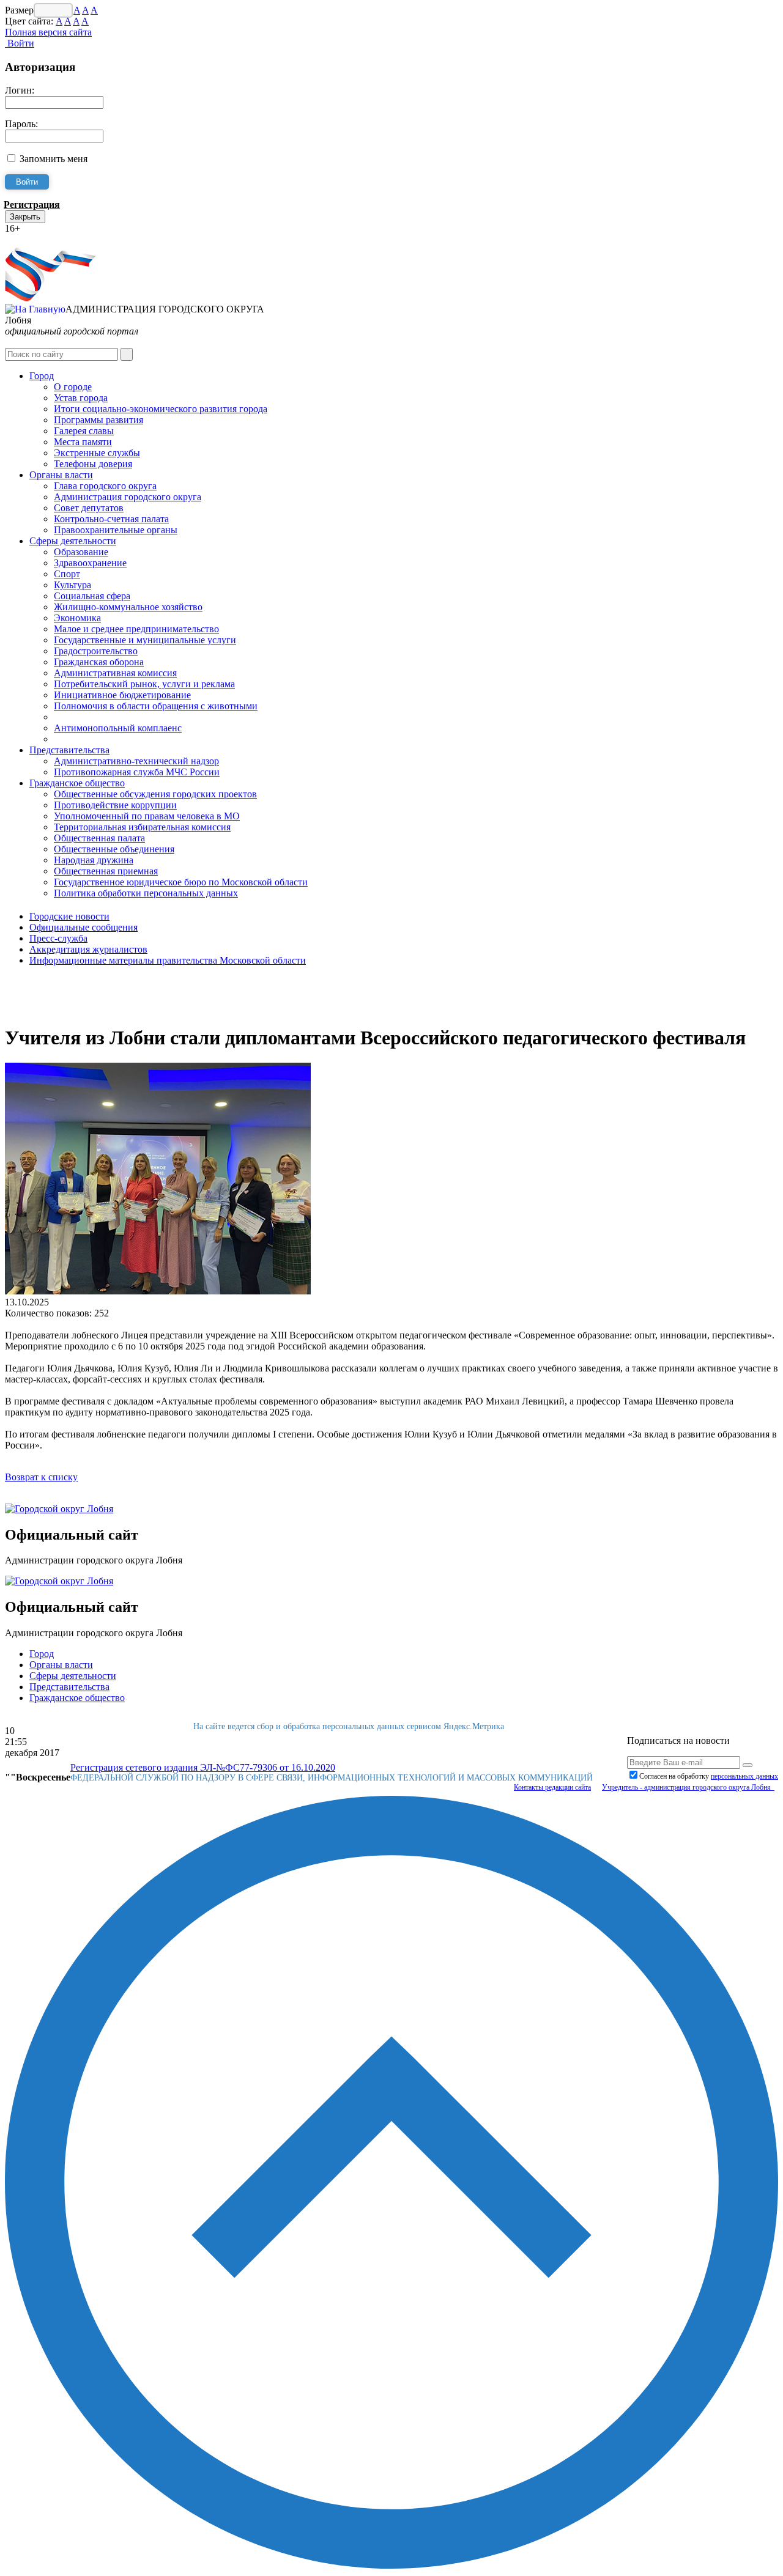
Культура (72, 585)
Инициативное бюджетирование (122, 695)
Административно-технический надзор (136, 761)
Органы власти (61, 475)
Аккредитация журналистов (88, 949)
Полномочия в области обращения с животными (156, 706)
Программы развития (98, 420)
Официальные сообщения (83, 927)
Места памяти (83, 442)
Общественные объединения (114, 849)
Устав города (81, 398)
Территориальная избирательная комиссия (142, 827)
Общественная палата (99, 838)
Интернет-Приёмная (48, 239)
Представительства (69, 750)
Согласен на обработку (709, 1776)
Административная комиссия (115, 673)
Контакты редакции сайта (552, 1787)
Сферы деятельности (73, 541)
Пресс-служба (58, 938)
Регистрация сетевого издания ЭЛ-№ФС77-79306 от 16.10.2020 (203, 1767)
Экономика (77, 618)
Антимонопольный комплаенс (118, 728)
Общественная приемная (106, 871)
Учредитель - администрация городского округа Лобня (688, 1787)
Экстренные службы (97, 453)
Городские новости (69, 916)
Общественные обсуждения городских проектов (155, 794)
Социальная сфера (92, 596)
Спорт (67, 574)
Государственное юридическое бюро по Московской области (181, 882)
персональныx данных (744, 1776)
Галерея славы (84, 431)
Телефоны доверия (93, 464)
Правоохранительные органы (116, 530)
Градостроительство (96, 651)
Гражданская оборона (99, 662)
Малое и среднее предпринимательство (136, 629)
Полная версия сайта (48, 32)
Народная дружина (94, 860)
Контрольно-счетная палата (111, 519)
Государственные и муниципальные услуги (145, 640)
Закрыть (25, 217)
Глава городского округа (105, 486)
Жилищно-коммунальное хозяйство (128, 607)
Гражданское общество (77, 783)
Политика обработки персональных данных (146, 893)
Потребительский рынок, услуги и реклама (144, 684)
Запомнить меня (54, 159)
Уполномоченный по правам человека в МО (147, 816)
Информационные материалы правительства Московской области (168, 960)
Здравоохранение (90, 563)
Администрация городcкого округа (128, 497)
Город (42, 376)
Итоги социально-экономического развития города (161, 409)
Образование (81, 552)
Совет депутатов (89, 508)
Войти (20, 43)
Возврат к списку (41, 1477)
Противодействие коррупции (115, 805)
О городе (73, 387)
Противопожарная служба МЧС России (137, 772)
